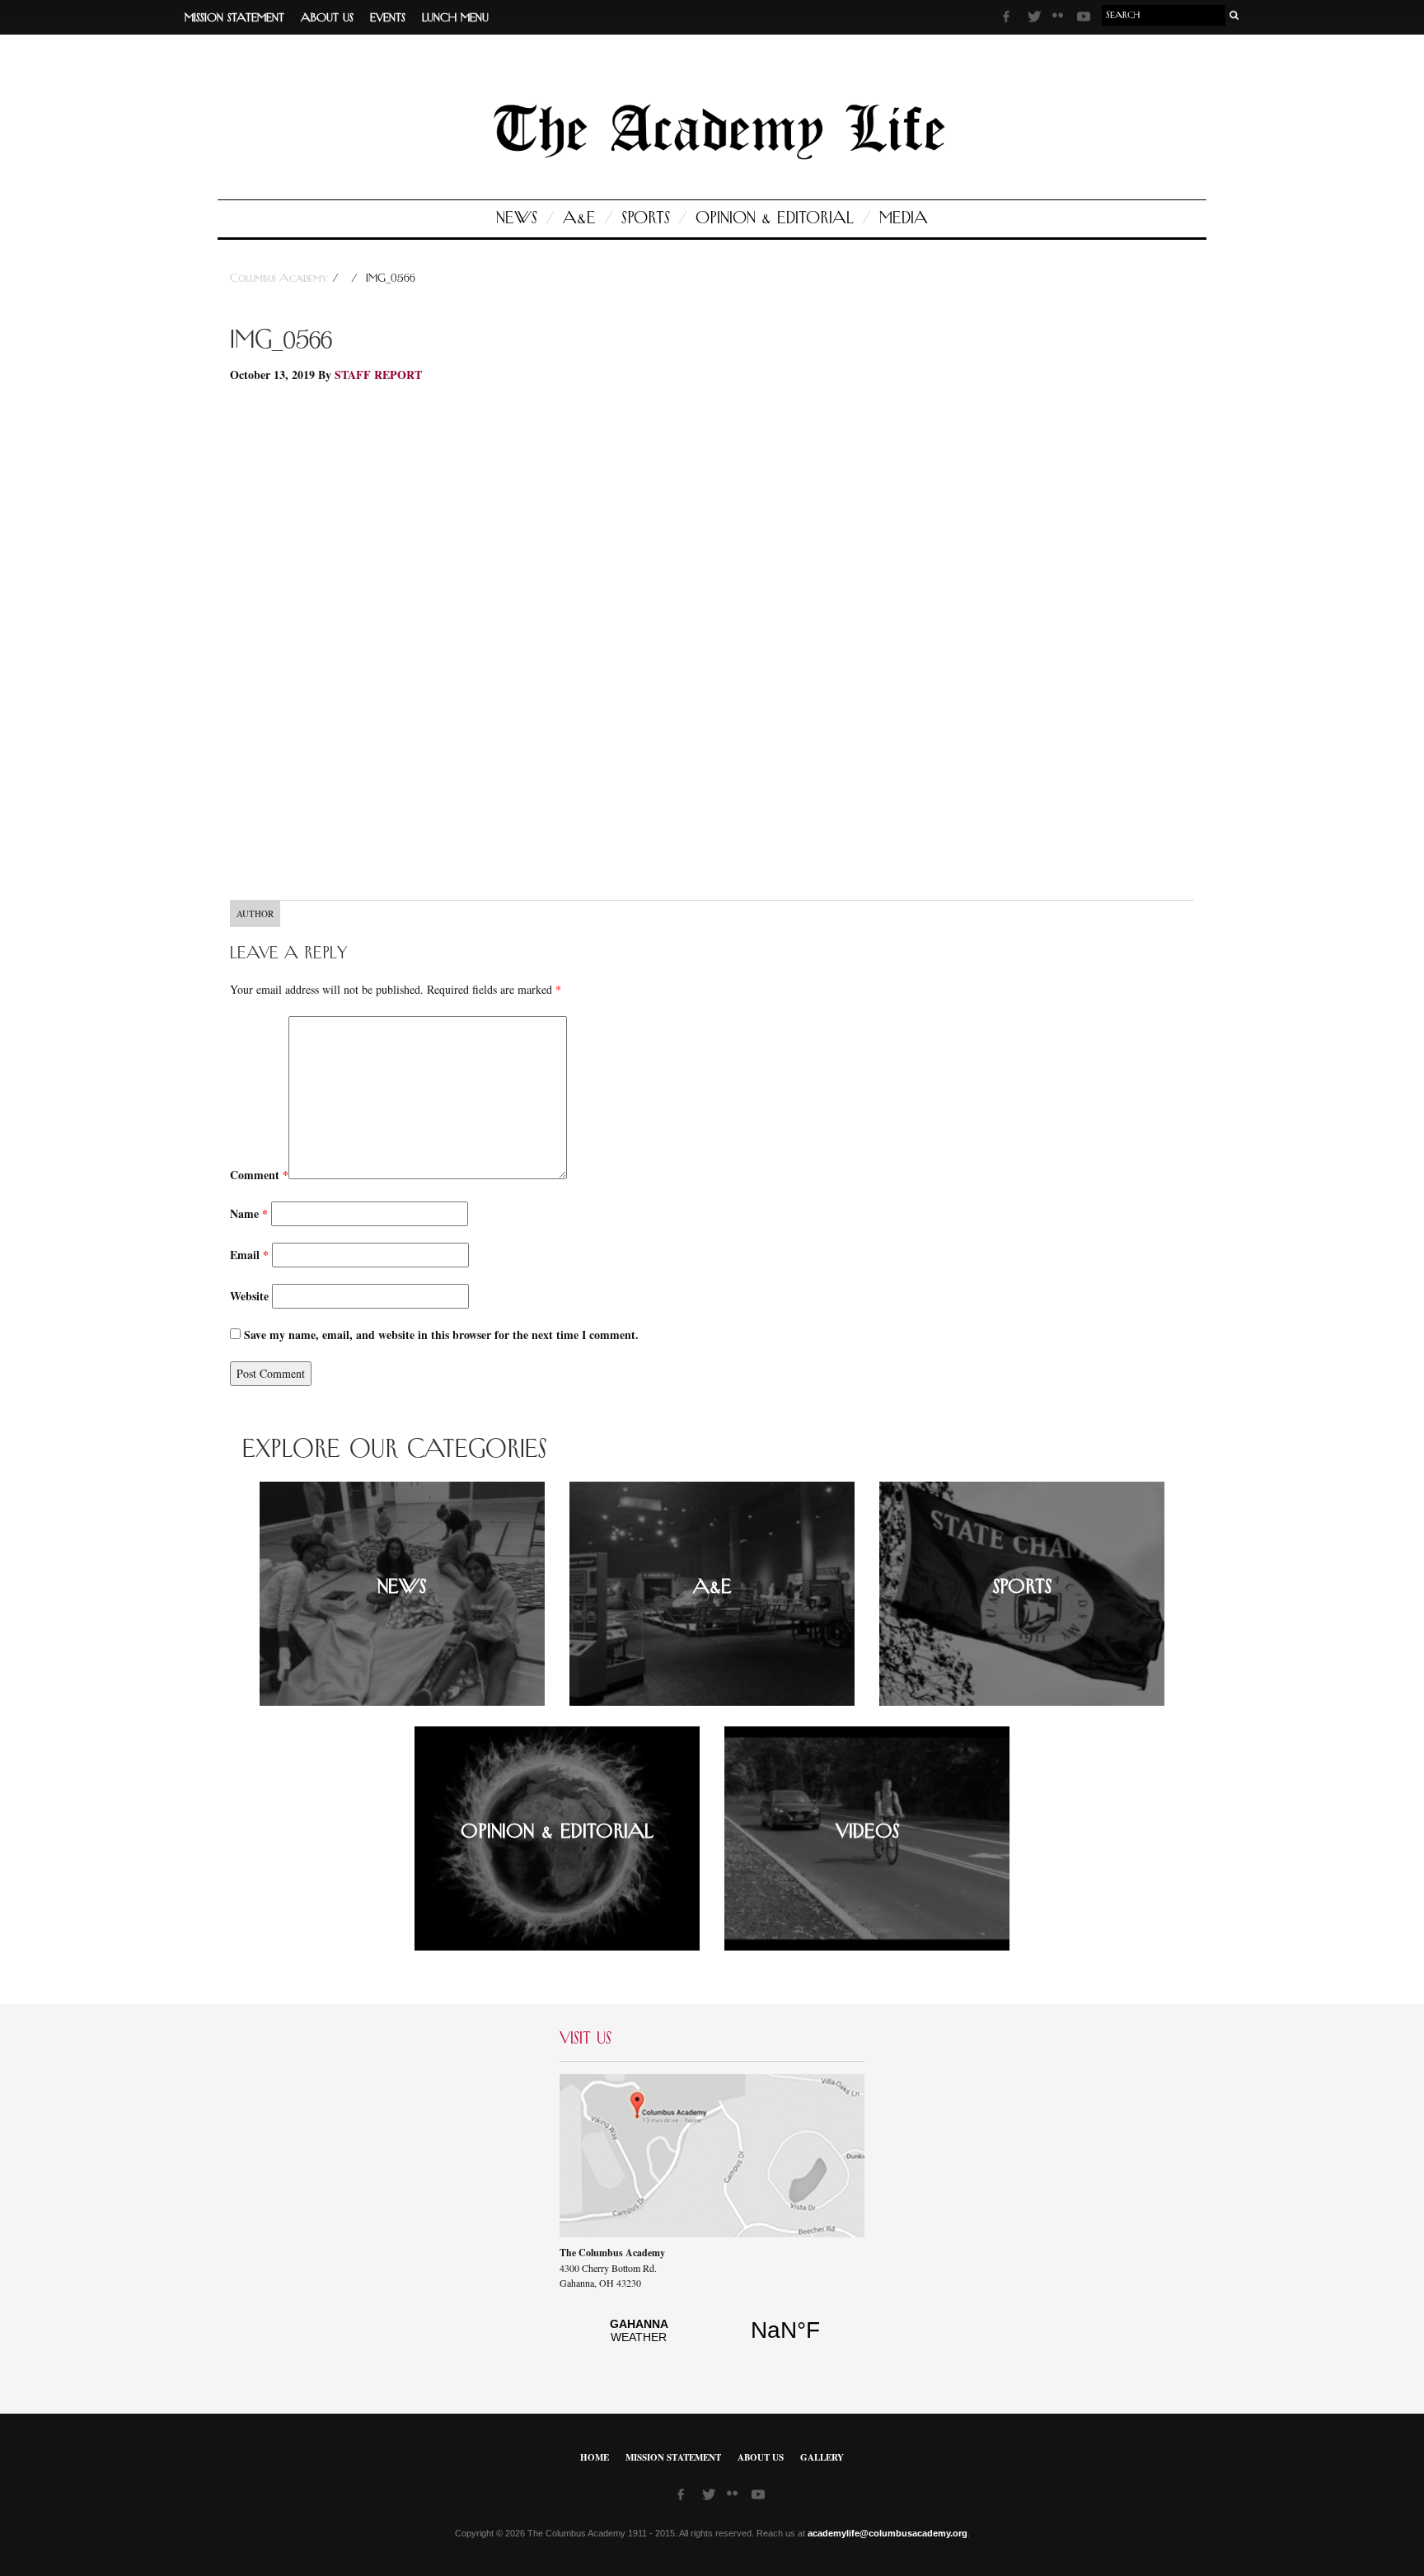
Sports (646, 218)
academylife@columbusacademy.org (888, 2533)
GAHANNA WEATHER (712, 2339)
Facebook (1011, 19)
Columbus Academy (281, 279)
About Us (327, 18)
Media (904, 218)
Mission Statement (234, 18)
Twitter (1036, 19)
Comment (259, 1175)
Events (388, 18)
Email (249, 1255)
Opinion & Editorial (775, 218)
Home (595, 2457)
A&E (579, 218)
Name (249, 1213)
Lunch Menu (455, 18)
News (517, 218)
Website (249, 1296)
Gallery (822, 2457)
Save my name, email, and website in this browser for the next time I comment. (441, 1335)
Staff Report (378, 375)
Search (1234, 15)
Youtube (1085, 19)
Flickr (1061, 21)
